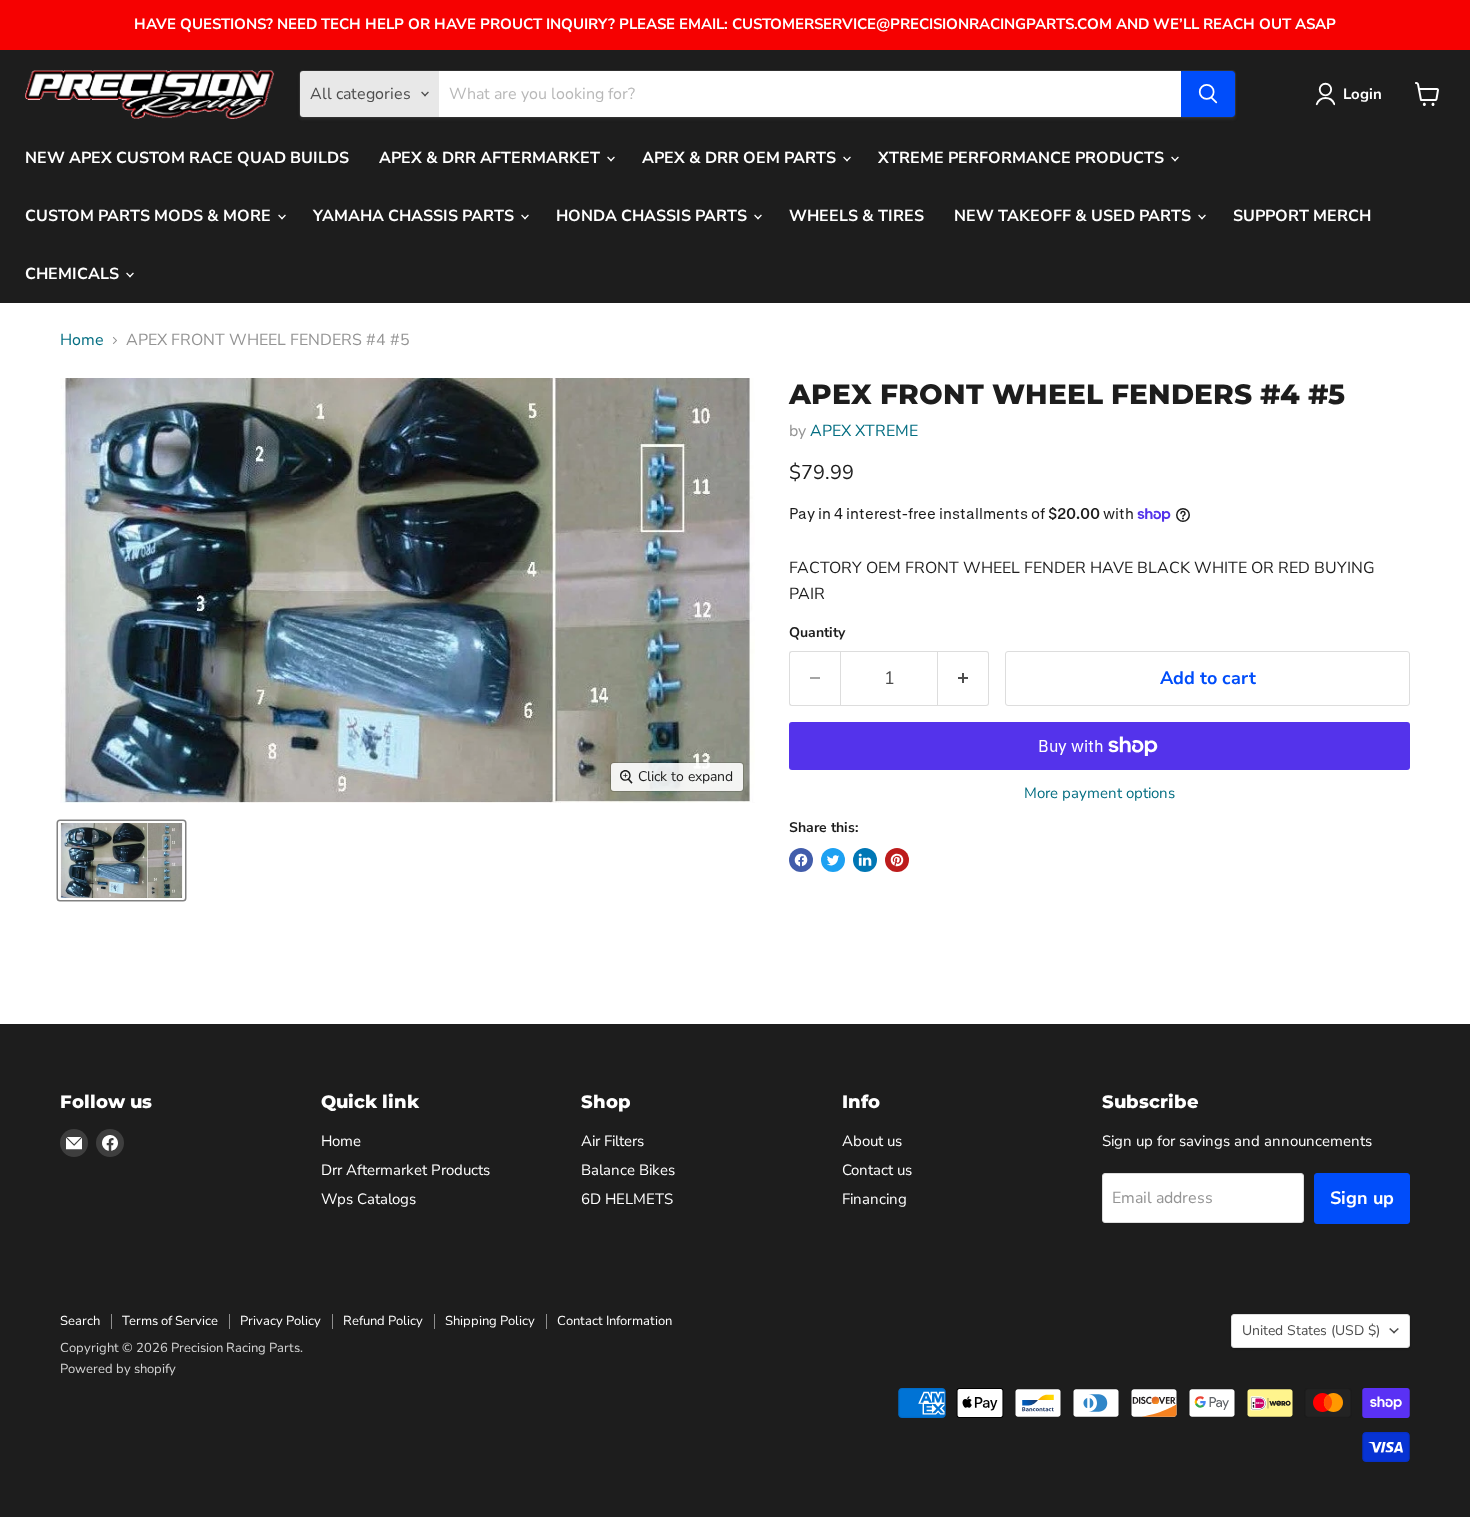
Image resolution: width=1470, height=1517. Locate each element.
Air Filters (612, 1141)
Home (82, 340)
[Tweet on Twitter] (833, 860)
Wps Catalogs (368, 1199)
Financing (874, 1199)
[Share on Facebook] (801, 860)
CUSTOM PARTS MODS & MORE (150, 216)
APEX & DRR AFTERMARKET (491, 158)
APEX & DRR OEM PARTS (741, 158)
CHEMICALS (74, 274)
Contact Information (614, 1321)
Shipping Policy (490, 1321)
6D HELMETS (627, 1199)
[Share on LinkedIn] (865, 860)
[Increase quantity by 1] (963, 678)
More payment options (1099, 793)
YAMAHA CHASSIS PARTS (415, 216)
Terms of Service (170, 1321)
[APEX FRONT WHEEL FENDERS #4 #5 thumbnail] (121, 860)
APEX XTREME (864, 431)
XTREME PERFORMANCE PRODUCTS (1023, 158)
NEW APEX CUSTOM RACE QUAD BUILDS (187, 158)
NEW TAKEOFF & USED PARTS (1074, 216)
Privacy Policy (280, 1321)
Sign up (1362, 1198)
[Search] (1208, 94)
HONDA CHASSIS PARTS (653, 216)
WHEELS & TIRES (856, 216)
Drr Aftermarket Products (405, 1170)
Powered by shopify (118, 1369)
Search (80, 1321)
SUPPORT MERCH (1302, 216)
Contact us (877, 1170)
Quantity (817, 633)
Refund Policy (383, 1321)
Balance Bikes (628, 1170)
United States (1311, 1330)
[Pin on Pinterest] (897, 860)
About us (872, 1141)
